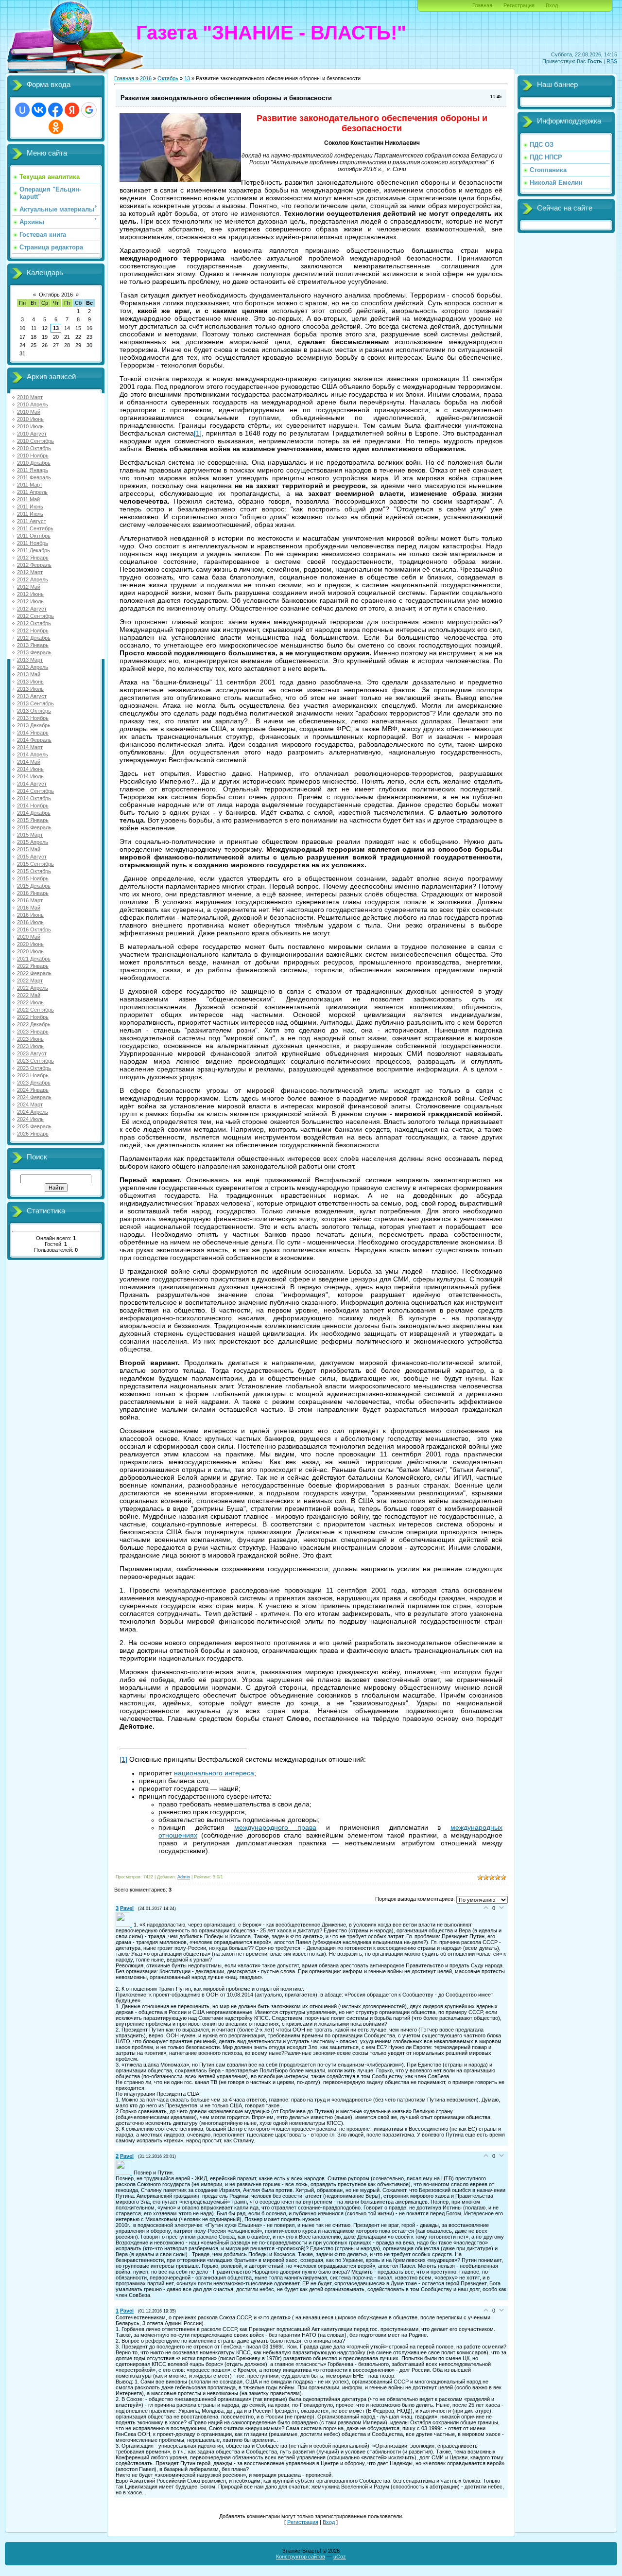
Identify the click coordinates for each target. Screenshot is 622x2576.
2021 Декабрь (34, 959)
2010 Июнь (30, 419)
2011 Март (30, 485)
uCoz (340, 2557)
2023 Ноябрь (33, 1075)
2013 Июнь (30, 682)
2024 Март (30, 1104)
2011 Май (28, 499)
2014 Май (29, 762)
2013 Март (30, 660)
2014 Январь (33, 733)
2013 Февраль (34, 652)
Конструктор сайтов (301, 2557)
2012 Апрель (33, 579)
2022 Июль (30, 1002)
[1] (198, 433)
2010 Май (29, 412)
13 (56, 328)
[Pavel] (125, 1925)
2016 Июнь (30, 915)
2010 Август (32, 434)
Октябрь (168, 78)
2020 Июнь (30, 944)
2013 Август (32, 696)
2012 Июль (30, 601)
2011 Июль (30, 514)
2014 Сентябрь (35, 791)
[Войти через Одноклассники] (56, 127)
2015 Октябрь (34, 871)
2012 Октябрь (34, 623)
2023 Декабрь (34, 1083)
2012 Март (30, 572)
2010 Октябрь (34, 448)
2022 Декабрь (34, 1024)
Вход (552, 5)
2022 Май (29, 995)
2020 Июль (30, 951)
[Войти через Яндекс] (72, 110)
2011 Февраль (34, 477)
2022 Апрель (33, 988)
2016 (146, 78)
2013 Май (29, 674)
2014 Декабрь (34, 813)
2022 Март (30, 981)
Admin (184, 1877)
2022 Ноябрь (33, 1017)
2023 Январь (33, 1032)
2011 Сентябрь (35, 528)
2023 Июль (30, 1046)
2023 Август (32, 1053)
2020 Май (29, 937)
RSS (612, 61)
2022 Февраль (34, 973)
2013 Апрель (33, 667)
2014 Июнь (30, 769)
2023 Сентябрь (35, 1061)
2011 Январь (33, 470)
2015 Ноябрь (33, 878)
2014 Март (30, 747)
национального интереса (214, 1773)
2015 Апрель (33, 842)
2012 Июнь (30, 594)
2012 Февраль (34, 565)
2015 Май (29, 849)
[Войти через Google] (89, 110)
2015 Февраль (34, 827)
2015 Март (30, 835)
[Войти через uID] (22, 110)
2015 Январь (33, 820)
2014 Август (32, 784)
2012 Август (32, 609)
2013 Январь (33, 645)
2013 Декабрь (34, 725)
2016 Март (30, 900)
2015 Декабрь (34, 886)
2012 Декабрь (34, 638)
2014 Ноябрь (33, 806)
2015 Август (32, 857)
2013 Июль (30, 689)
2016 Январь (33, 893)
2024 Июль (30, 1119)
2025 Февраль (34, 1126)
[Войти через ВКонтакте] (39, 110)
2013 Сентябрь (35, 703)
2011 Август (32, 521)
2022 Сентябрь (35, 1010)
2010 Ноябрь (33, 456)
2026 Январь (33, 1134)
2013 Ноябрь (33, 718)
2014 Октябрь (34, 798)
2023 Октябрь (34, 1068)
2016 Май (29, 908)
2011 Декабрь (34, 550)
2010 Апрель (33, 404)
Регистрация (519, 5)
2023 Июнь (30, 1039)
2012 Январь (33, 558)
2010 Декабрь (34, 463)
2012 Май (29, 587)
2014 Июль (30, 776)
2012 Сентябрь (35, 616)
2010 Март (30, 397)
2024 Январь (33, 1090)
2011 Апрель (32, 492)
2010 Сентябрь (35, 441)
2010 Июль (30, 426)
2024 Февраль (34, 1097)
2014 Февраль (34, 740)
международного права (276, 1827)
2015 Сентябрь (35, 864)
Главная (482, 5)
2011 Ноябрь (33, 543)
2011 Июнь (30, 507)
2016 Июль (30, 922)
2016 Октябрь (34, 929)
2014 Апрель (33, 754)
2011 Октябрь (34, 536)
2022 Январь (33, 966)
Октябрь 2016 (56, 295)
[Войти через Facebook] (55, 110)
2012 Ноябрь (33, 631)
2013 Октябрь (34, 711)
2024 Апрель (33, 1112)
